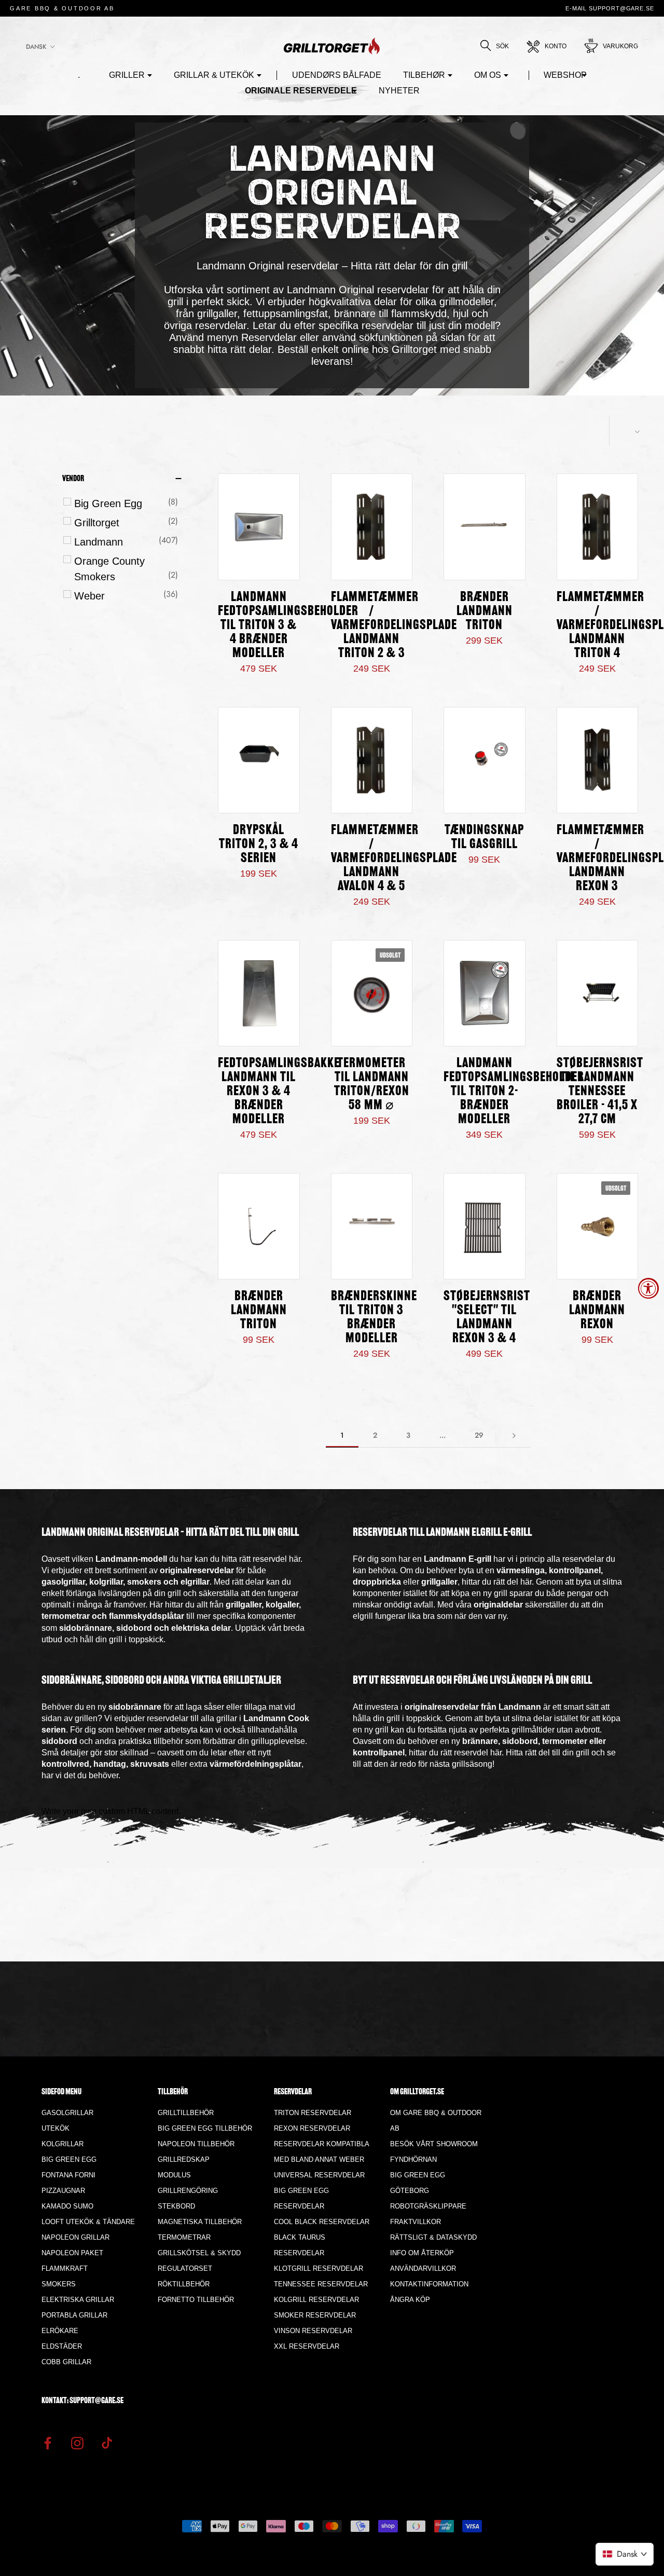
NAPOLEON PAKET (72, 2253)
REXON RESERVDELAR (312, 2128)
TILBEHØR (424, 75)
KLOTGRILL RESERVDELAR (319, 2268)
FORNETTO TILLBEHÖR (196, 2300)
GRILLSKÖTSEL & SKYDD (199, 2253)
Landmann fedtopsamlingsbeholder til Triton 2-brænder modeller (514, 1092)
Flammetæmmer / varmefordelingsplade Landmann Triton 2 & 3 (394, 626)
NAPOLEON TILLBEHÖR (196, 2144)
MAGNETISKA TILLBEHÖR (200, 2222)
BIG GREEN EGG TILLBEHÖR (205, 2128)
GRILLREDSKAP (184, 2159)
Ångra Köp (410, 2300)
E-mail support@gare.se (610, 8)
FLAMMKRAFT (65, 2268)
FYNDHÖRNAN (413, 2159)
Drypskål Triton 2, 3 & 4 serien (259, 845)
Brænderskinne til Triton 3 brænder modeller (374, 1318)
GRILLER (127, 75)
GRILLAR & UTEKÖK (214, 75)
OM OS (488, 75)
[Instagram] (77, 2443)
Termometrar (184, 2237)
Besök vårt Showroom (434, 2144)
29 (479, 1435)
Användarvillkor (423, 2268)
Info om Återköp (422, 2253)
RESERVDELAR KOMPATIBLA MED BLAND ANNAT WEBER (321, 2152)
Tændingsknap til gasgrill (484, 838)
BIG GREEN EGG (69, 2159)
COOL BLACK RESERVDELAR (322, 2222)
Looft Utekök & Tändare (88, 2222)
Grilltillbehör (186, 2113)
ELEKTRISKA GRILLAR (78, 2300)
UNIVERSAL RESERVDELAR (319, 2175)
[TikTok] (107, 2443)
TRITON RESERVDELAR (313, 2113)
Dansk (36, 47)
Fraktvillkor (416, 2222)
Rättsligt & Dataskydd (433, 2237)
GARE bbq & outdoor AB (62, 8)
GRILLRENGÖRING (188, 2191)
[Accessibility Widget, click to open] (648, 1288)
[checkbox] (126, 503)
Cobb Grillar (66, 2362)
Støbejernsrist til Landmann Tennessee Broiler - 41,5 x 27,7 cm (600, 1092)
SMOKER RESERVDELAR (315, 2315)
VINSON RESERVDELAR (313, 2331)
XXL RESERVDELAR (307, 2346)
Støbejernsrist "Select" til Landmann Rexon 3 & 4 (487, 1318)
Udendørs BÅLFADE (337, 75)
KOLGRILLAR (63, 2144)
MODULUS (174, 2175)
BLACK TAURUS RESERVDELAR (300, 2245)
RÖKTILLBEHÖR (184, 2284)
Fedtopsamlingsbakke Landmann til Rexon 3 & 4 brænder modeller (279, 1092)
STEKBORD (176, 2206)
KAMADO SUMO (67, 2206)
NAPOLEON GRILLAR (75, 2237)
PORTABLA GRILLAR (74, 2315)
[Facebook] (48, 2443)
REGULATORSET (185, 2268)
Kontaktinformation (429, 2284)
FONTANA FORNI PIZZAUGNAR (68, 2183)
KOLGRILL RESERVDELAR (316, 2300)
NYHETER (399, 91)
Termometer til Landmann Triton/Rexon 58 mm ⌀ (372, 1085)
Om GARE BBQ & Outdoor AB (436, 2121)
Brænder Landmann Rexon (597, 1311)
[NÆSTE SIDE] (514, 1435)
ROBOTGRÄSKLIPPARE (428, 2206)
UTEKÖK (56, 2128)
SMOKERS (59, 2284)
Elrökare (60, 2331)
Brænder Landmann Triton (485, 612)
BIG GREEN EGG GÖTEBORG (418, 2183)
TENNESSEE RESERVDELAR (321, 2284)
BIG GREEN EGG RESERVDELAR (301, 2198)
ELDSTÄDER (62, 2346)
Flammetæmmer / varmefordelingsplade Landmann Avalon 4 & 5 (394, 859)
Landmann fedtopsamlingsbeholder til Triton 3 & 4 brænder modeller (288, 626)
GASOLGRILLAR (67, 2113)
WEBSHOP (565, 75)
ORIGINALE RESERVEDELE (301, 91)
